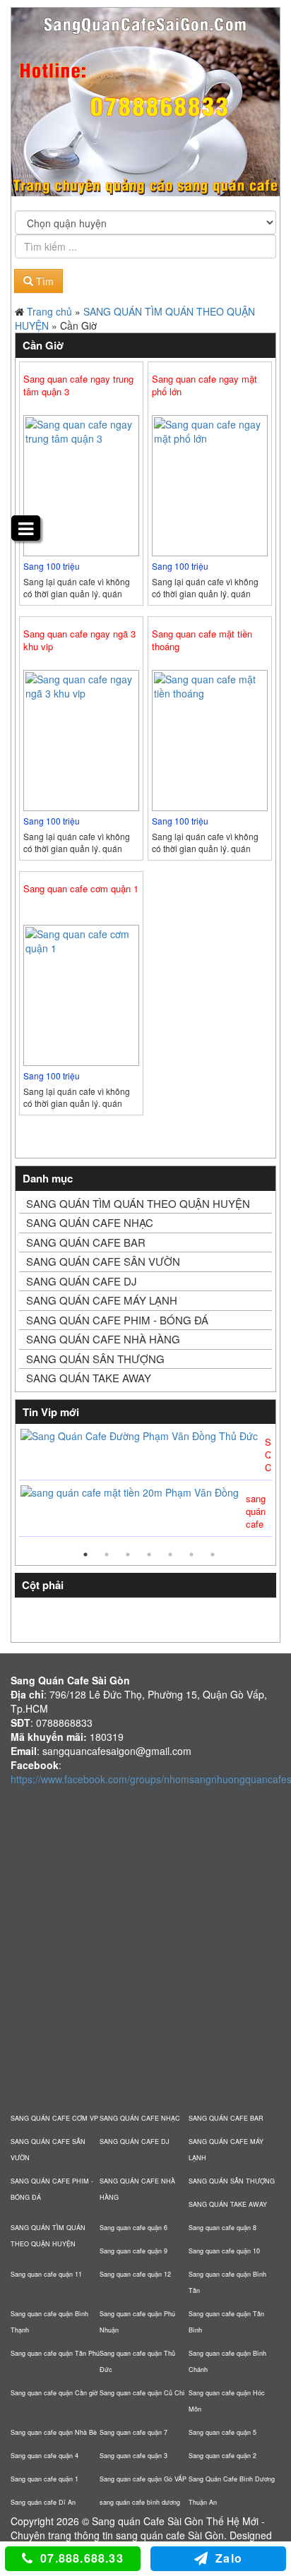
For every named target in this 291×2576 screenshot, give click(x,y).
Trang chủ (49, 311)
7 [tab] (213, 1554)
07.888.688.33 (82, 2558)
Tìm (43, 281)
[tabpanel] (145, 1484)
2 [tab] (107, 1554)
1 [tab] (85, 1554)
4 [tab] (149, 1554)
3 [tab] (128, 1554)
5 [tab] (170, 1554)
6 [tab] (191, 1554)
